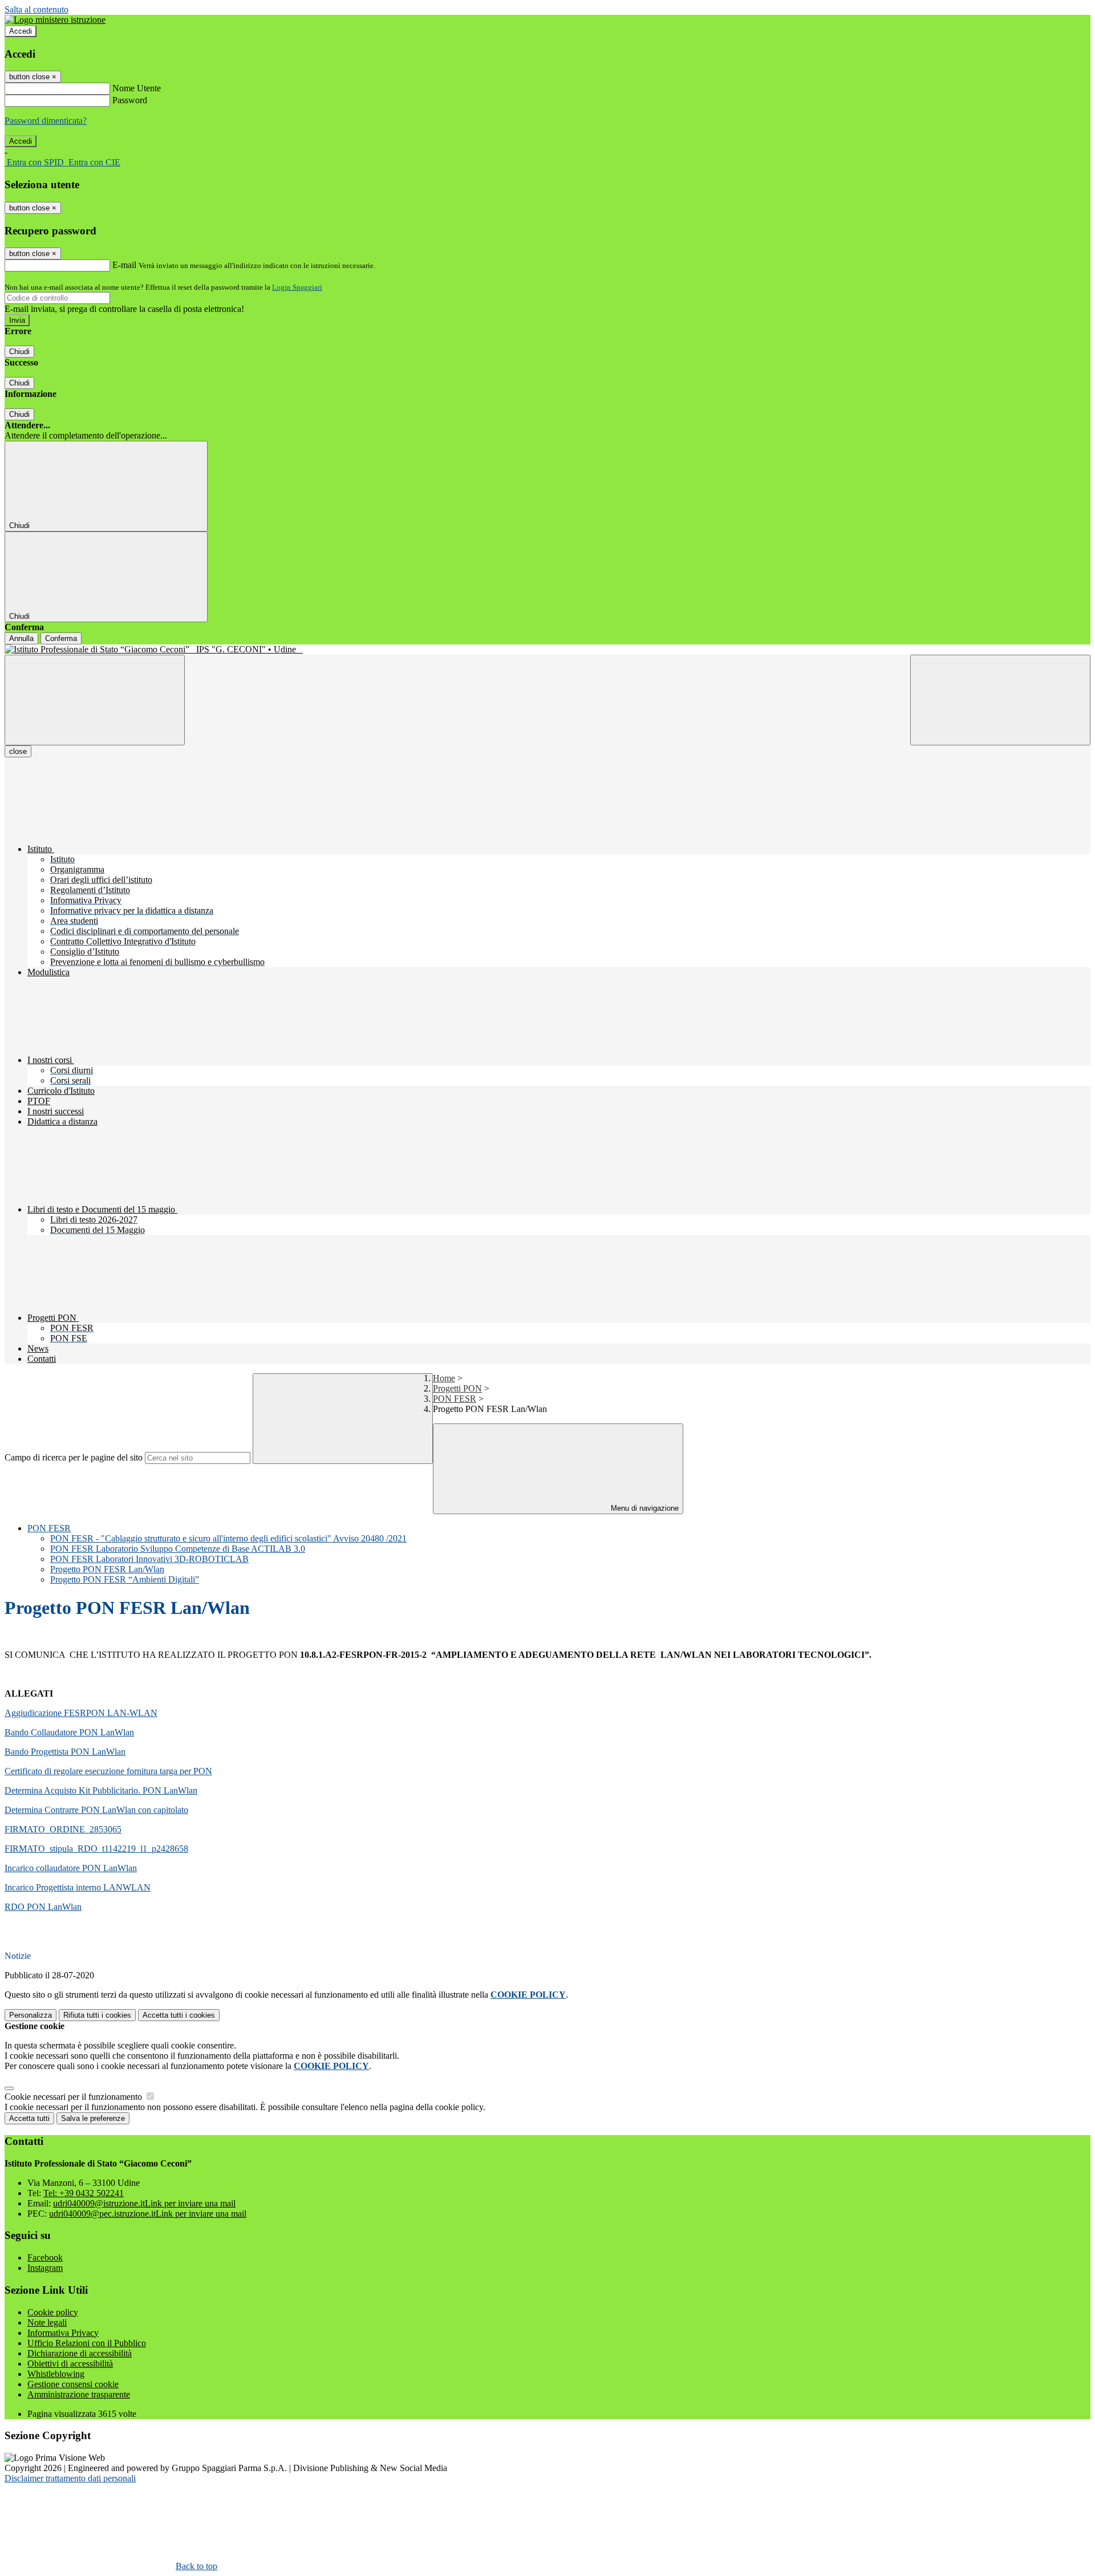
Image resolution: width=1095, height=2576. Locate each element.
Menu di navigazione (644, 1508)
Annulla (21, 638)
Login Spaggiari (297, 287)
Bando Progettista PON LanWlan (65, 1752)
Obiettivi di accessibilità (70, 2364)
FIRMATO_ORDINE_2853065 (63, 1829)
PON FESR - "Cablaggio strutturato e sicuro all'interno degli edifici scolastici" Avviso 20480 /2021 (228, 1538)
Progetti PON (457, 1388)
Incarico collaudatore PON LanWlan (71, 1868)
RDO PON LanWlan (43, 1907)
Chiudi (19, 352)
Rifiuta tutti (97, 2015)
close (18, 751)
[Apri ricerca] (1000, 700)
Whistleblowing (56, 2374)
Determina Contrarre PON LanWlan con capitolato (96, 1810)
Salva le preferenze (93, 2118)
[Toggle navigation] (95, 700)
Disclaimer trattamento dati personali (70, 2478)
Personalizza (31, 2015)
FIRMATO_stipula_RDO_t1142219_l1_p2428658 (96, 1849)
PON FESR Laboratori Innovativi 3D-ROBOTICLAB (149, 1559)
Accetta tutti (179, 2015)
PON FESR (455, 1399)
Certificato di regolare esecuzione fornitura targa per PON (108, 1771)
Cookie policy (53, 2312)
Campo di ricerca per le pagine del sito (74, 1457)
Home (444, 1378)
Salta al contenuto (36, 9)
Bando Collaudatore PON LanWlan (69, 1732)
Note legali (47, 2323)
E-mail (124, 265)
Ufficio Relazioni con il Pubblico (87, 2343)
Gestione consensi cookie (73, 2384)
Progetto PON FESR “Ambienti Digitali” (125, 1579)
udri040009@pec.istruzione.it (148, 2214)
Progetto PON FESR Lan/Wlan (107, 1569)
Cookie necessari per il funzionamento (74, 2097)
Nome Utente (137, 88)
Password (130, 100)
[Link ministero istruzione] (55, 20)
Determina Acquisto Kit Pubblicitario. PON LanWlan (101, 1790)
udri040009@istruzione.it (144, 2203)
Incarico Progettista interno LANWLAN (78, 1887)
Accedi (21, 31)
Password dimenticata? (46, 121)
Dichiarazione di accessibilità (80, 2353)
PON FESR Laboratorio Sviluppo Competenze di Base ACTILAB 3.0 (178, 1549)
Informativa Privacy (63, 2333)
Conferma (61, 638)
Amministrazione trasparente (79, 2394)
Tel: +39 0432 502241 (84, 2193)
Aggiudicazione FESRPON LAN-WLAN (81, 1713)
